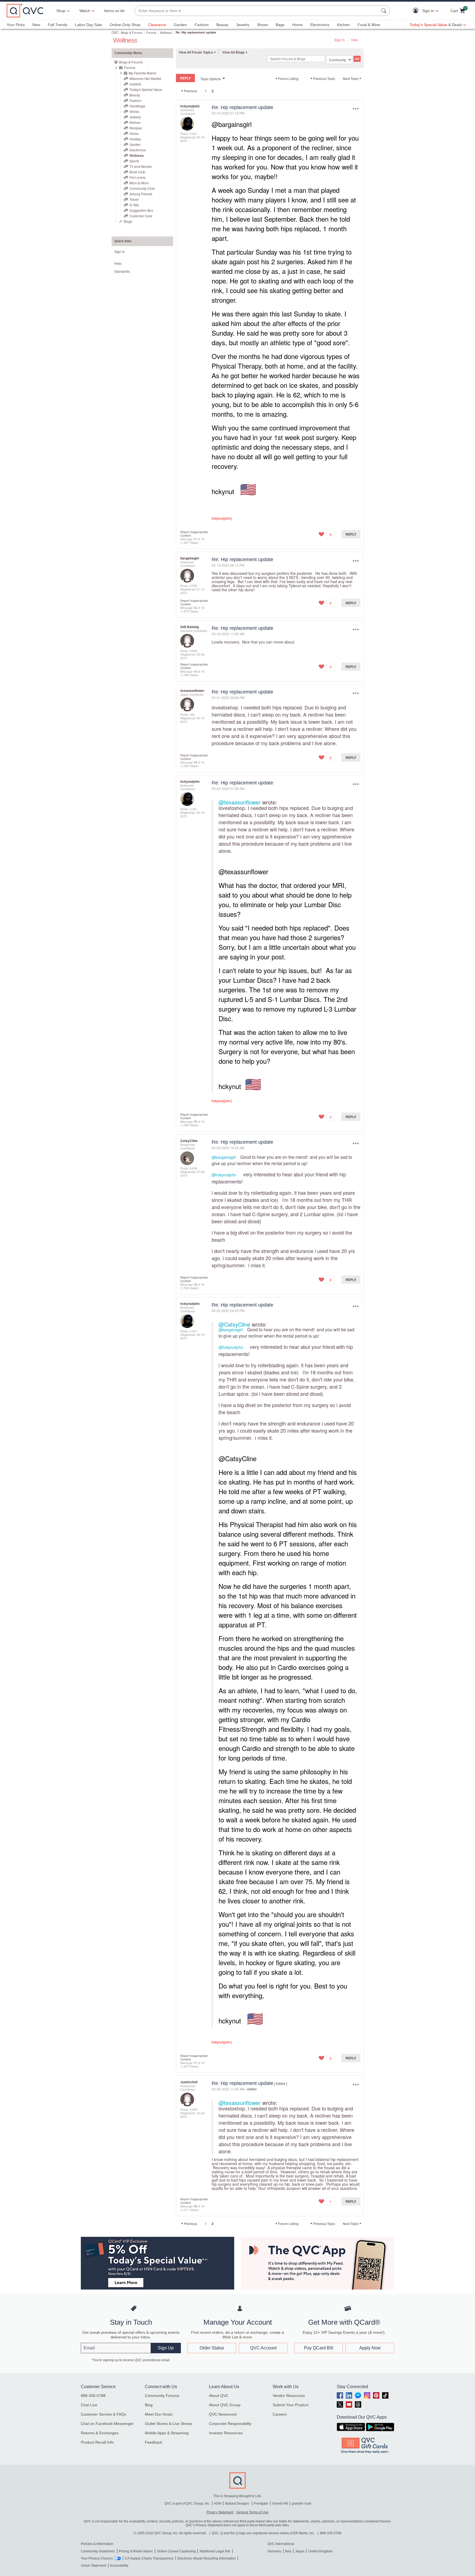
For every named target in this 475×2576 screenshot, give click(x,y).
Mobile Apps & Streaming (167, 2433)
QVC (115, 32)
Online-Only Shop (125, 25)
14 (195, 762)
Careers (280, 2414)
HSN (218, 2503)
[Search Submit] (385, 11)
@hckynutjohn (224, 1175)
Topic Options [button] (211, 79)
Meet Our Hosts (159, 2414)
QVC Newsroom (223, 2414)
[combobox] (257, 11)
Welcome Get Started (145, 78)
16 (195, 1284)
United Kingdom (321, 2551)
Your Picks (16, 25)
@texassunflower (240, 802)
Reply (351, 534)
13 (195, 671)
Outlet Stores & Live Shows (169, 2424)
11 (195, 539)
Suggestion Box (141, 210)
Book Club (137, 172)
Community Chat (142, 188)
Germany (274, 2551)
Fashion (202, 25)
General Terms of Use (252, 2512)
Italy (288, 2551)
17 (195, 2063)
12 (195, 608)
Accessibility (119, 2566)
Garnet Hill (280, 2503)
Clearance (157, 25)
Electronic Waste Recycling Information (207, 2558)
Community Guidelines (98, 2551)
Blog (149, 2405)
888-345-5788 (93, 2396)
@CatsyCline (234, 1324)
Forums (151, 32)
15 (195, 1121)
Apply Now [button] (370, 2348)
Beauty (222, 25)
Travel (134, 199)
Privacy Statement (220, 2512)
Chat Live (89, 2405)
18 (195, 2206)
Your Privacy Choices (97, 2558)
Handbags (137, 106)
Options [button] (356, 109)
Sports (134, 161)
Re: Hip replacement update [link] (196, 32)
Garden (180, 25)
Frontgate (261, 2503)
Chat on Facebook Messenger (107, 2424)
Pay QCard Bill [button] (319, 2348)
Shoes (263, 25)
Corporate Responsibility (230, 2424)
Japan (300, 2551)
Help (355, 40)
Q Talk (134, 205)
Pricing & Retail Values (136, 2551)
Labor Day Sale (89, 25)
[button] (417, 11)
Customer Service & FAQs (103, 2414)
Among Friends (141, 194)
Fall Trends (58, 25)
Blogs (128, 221)
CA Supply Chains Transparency (149, 2558)
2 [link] (213, 91)
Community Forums (162, 2396)
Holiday (135, 139)
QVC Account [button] (263, 2348)
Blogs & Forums (132, 32)
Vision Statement (93, 2566)
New (36, 25)
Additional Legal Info (215, 2551)
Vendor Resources (289, 2396)
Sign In (339, 40)
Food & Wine (369, 25)
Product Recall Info (97, 2442)
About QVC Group (225, 2405)
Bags (280, 25)
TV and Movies (141, 166)
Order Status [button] (212, 2348)
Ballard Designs (237, 2503)
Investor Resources (226, 2433)
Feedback (154, 2442)
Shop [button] (61, 11)
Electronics (320, 25)
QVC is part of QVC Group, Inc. (187, 2503)
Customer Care (141, 216)
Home (297, 25)
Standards (122, 271)
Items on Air (114, 11)
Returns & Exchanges (100, 2433)
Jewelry (243, 25)
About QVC (219, 2396)
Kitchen (343, 25)
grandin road (302, 2503)
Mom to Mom (139, 183)
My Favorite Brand (142, 73)
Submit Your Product (291, 2405)
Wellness (166, 32)
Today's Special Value (146, 89)
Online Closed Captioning (176, 2551)
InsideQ (135, 84)
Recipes (136, 128)
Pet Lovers (137, 177)
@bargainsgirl (232, 124)
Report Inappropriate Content (194, 534)
